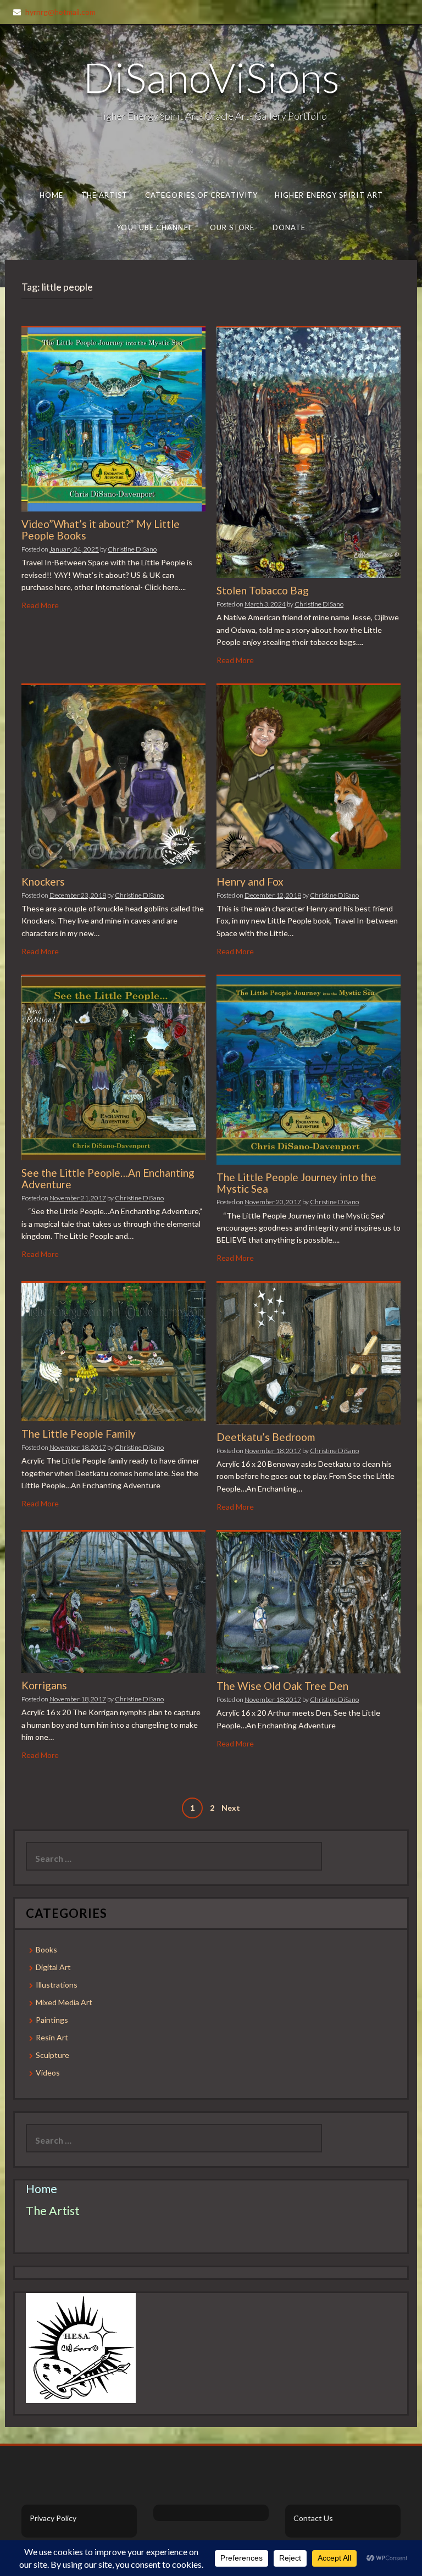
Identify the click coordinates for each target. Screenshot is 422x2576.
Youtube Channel (154, 227)
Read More (40, 605)
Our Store (232, 227)
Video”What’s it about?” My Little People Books (101, 530)
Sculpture (52, 2055)
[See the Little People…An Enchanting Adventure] (113, 1067)
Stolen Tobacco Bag (263, 590)
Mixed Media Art (64, 2002)
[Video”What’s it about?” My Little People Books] (113, 418)
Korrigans (44, 1685)
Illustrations (57, 1985)
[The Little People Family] (113, 1351)
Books (46, 1949)
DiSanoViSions (211, 77)
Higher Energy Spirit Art (329, 195)
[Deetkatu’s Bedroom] (309, 1353)
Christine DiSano (132, 549)
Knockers (43, 881)
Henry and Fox (250, 881)
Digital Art (53, 1967)
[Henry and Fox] (309, 776)
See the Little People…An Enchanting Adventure (108, 1178)
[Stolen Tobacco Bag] (309, 452)
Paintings (52, 2020)
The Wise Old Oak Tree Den (282, 1686)
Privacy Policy (53, 2518)
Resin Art (52, 2037)
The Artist (105, 195)
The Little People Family (79, 1434)
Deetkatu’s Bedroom (266, 1437)
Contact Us (313, 2518)
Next (231, 1808)
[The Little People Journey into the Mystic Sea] (309, 1069)
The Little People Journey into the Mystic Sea (296, 1183)
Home (51, 195)
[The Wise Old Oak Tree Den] (309, 1601)
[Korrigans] (113, 1601)
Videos (48, 2073)
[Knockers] (113, 776)
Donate (289, 227)
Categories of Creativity (201, 195)
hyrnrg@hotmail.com (60, 12)
